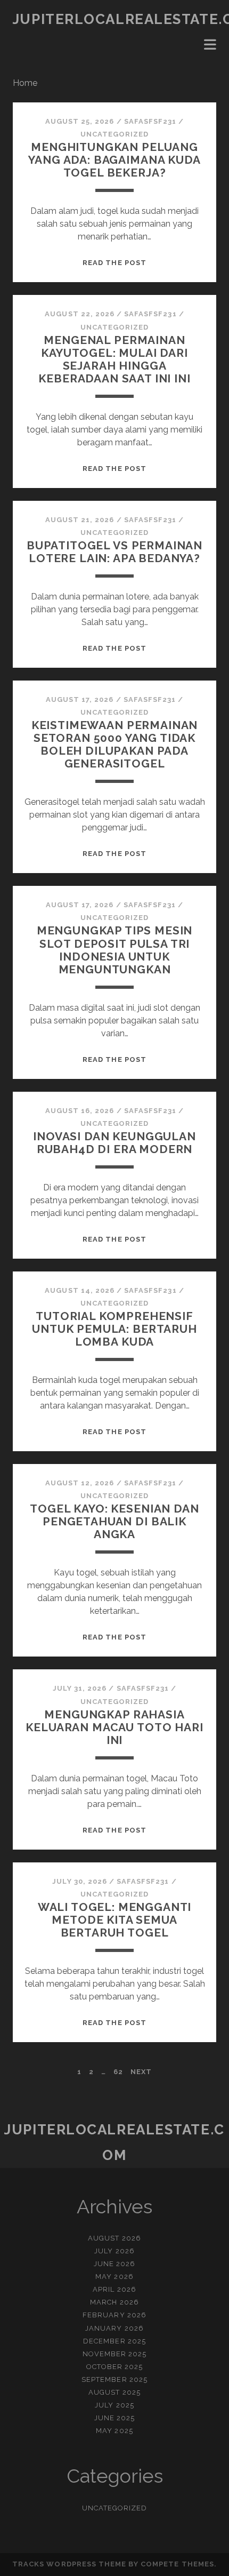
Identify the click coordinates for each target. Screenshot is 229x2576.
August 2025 (114, 2392)
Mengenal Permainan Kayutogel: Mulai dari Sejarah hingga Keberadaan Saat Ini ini (114, 359)
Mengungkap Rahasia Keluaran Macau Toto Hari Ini (114, 1727)
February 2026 (114, 2315)
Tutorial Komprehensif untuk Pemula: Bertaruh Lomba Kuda (114, 1329)
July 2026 (114, 2251)
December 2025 (114, 2341)
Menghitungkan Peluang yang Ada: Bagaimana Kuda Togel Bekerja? (114, 160)
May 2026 (114, 2277)
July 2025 (114, 2405)
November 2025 (115, 2354)
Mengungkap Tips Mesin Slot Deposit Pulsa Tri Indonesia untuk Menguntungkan (115, 950)
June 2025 (114, 2418)
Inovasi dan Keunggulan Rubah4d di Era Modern (114, 1143)
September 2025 (114, 2379)
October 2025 (115, 2367)
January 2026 (114, 2328)
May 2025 (114, 2431)
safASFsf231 (150, 121)
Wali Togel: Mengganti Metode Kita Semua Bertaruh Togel (115, 1920)
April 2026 (114, 2289)
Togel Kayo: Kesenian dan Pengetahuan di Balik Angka (114, 1521)
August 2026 (114, 2238)
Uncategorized (115, 134)
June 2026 (114, 2264)
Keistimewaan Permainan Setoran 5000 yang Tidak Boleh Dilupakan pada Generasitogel (115, 744)
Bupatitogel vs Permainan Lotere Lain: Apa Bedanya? (114, 552)
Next (141, 2072)
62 (118, 2072)
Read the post (114, 263)
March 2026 (114, 2302)
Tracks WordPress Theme (69, 2564)
